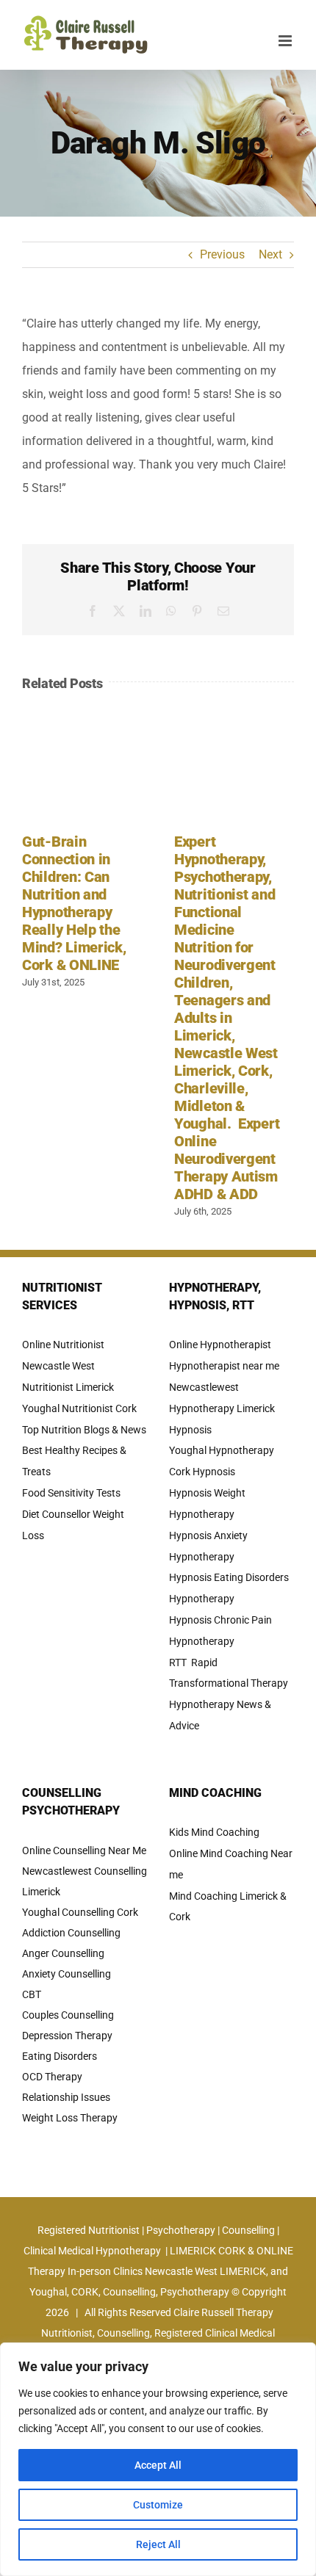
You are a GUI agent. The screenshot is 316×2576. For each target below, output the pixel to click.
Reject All (158, 2544)
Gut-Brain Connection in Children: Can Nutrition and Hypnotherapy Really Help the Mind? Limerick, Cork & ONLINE (74, 903)
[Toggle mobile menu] (286, 41)
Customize (158, 2505)
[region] (158, 2459)
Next (270, 254)
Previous (222, 254)
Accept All (158, 2465)
